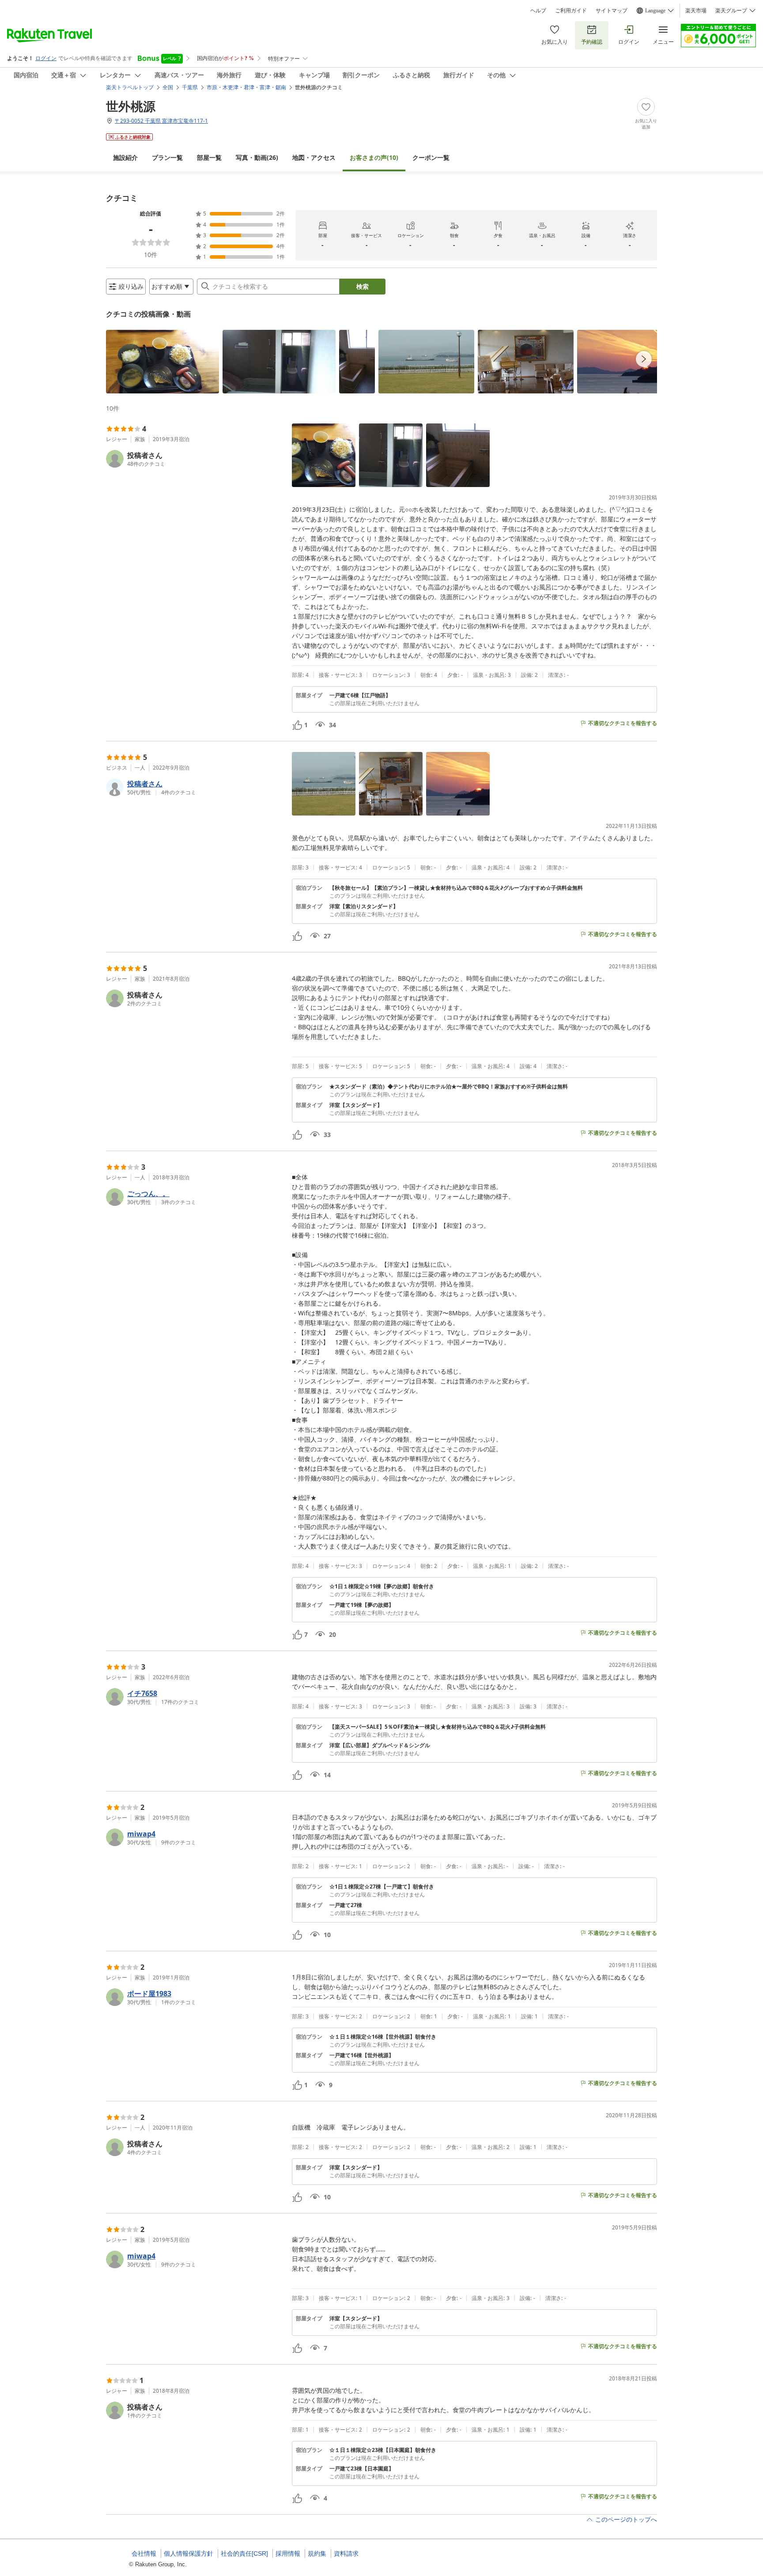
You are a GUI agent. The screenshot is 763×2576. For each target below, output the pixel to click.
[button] (162, 362)
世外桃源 (131, 106)
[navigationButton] (644, 359)
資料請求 (346, 2553)
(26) (257, 157)
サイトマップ (612, 11)
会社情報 (144, 2553)
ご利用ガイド (571, 11)
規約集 (317, 2553)
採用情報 (288, 2553)
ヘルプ (538, 11)
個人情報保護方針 (189, 2553)
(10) (374, 157)
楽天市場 (696, 11)
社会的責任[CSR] (244, 2553)
